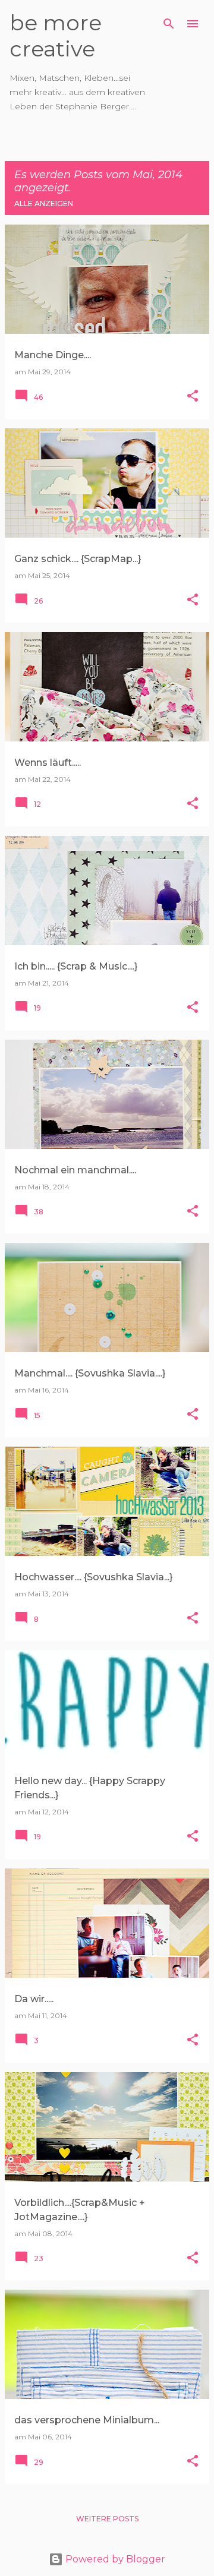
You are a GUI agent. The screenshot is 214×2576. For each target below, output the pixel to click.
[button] (193, 397)
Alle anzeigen (44, 203)
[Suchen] (169, 24)
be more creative (56, 36)
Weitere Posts (107, 2519)
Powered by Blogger (114, 2559)
